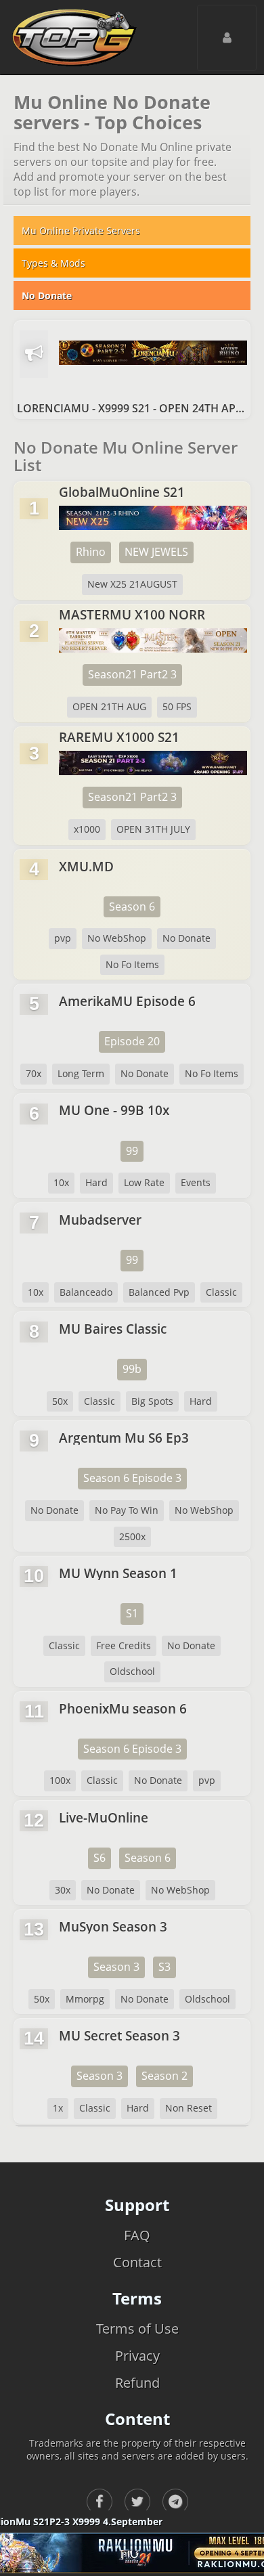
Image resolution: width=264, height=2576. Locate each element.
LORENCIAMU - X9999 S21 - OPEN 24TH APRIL (132, 408)
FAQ (137, 2235)
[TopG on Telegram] (175, 2502)
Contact (137, 2262)
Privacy (137, 2356)
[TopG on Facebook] (100, 2502)
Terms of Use (137, 2329)
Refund (137, 2383)
